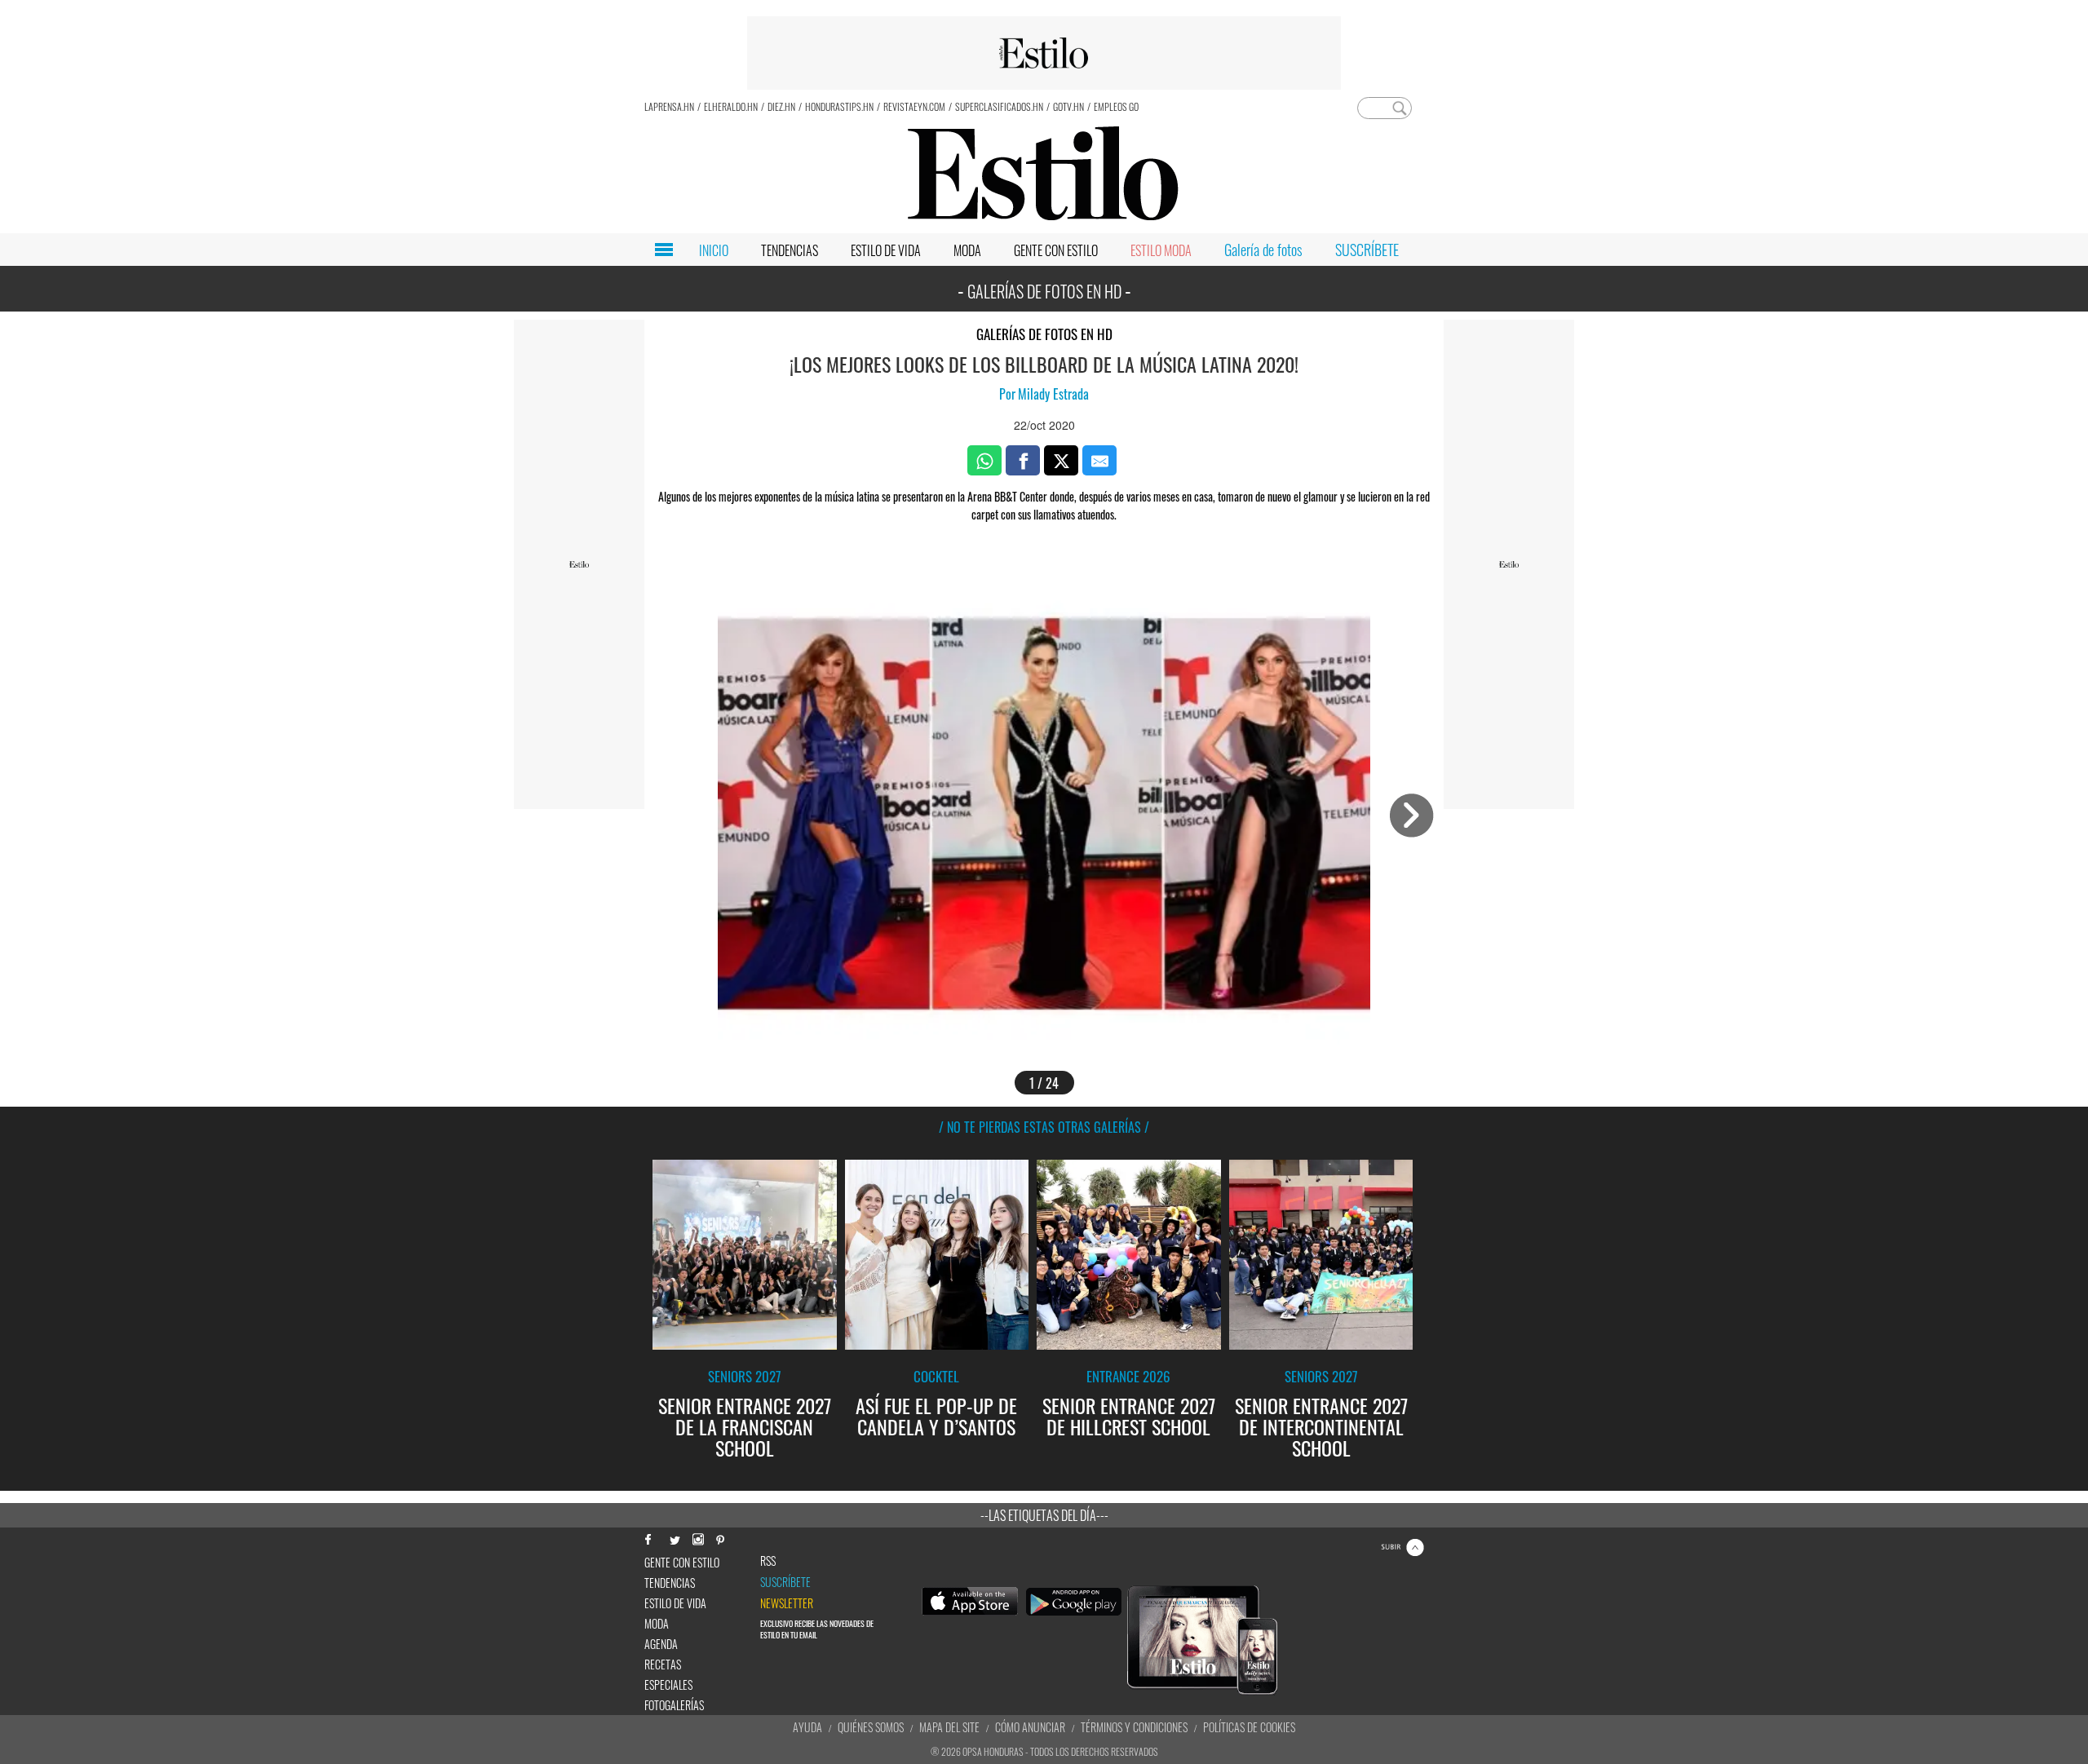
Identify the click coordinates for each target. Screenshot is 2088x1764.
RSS (768, 1561)
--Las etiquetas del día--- (1044, 1515)
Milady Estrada (1053, 394)
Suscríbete (785, 1582)
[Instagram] (697, 1538)
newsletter (787, 1603)
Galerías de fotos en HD (1044, 334)
